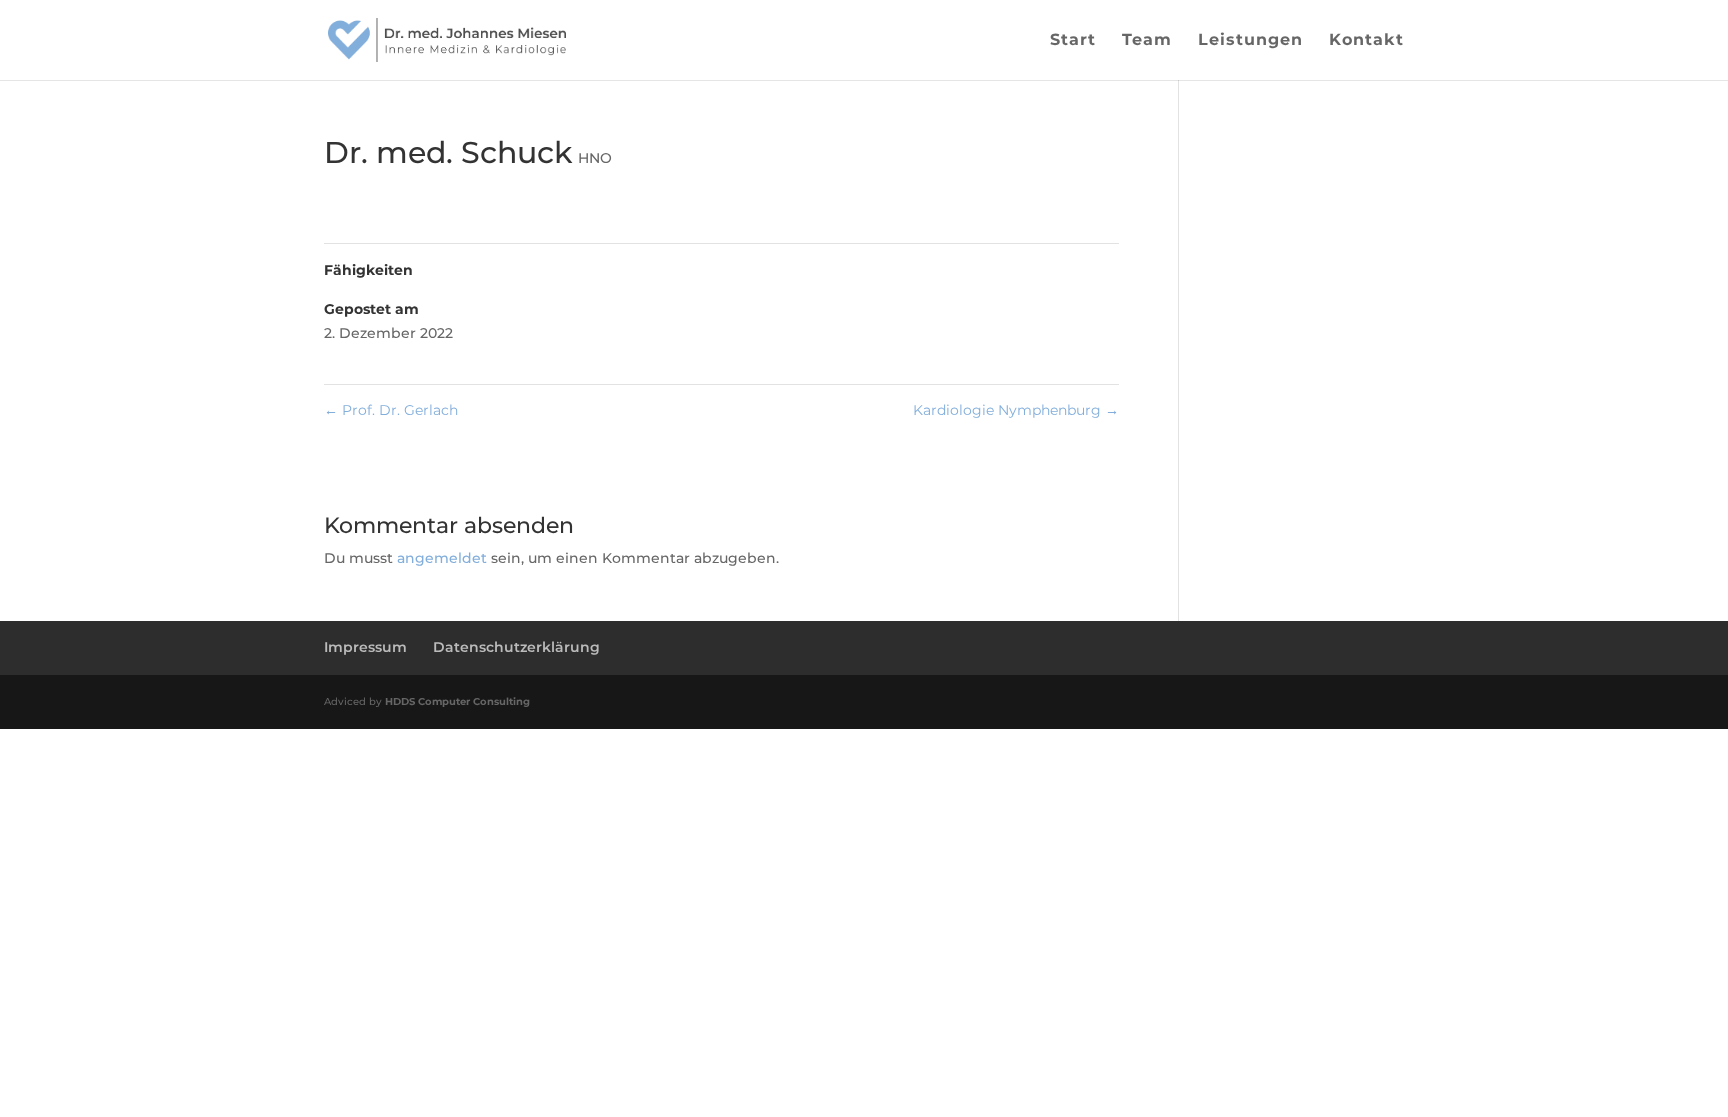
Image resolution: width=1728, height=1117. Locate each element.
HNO (595, 158)
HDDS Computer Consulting (457, 701)
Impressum (365, 647)
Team (1147, 41)
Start (1073, 41)
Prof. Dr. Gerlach (391, 410)
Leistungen (1250, 41)
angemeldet (442, 558)
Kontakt (1366, 41)
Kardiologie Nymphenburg (1016, 410)
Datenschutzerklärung (516, 647)
